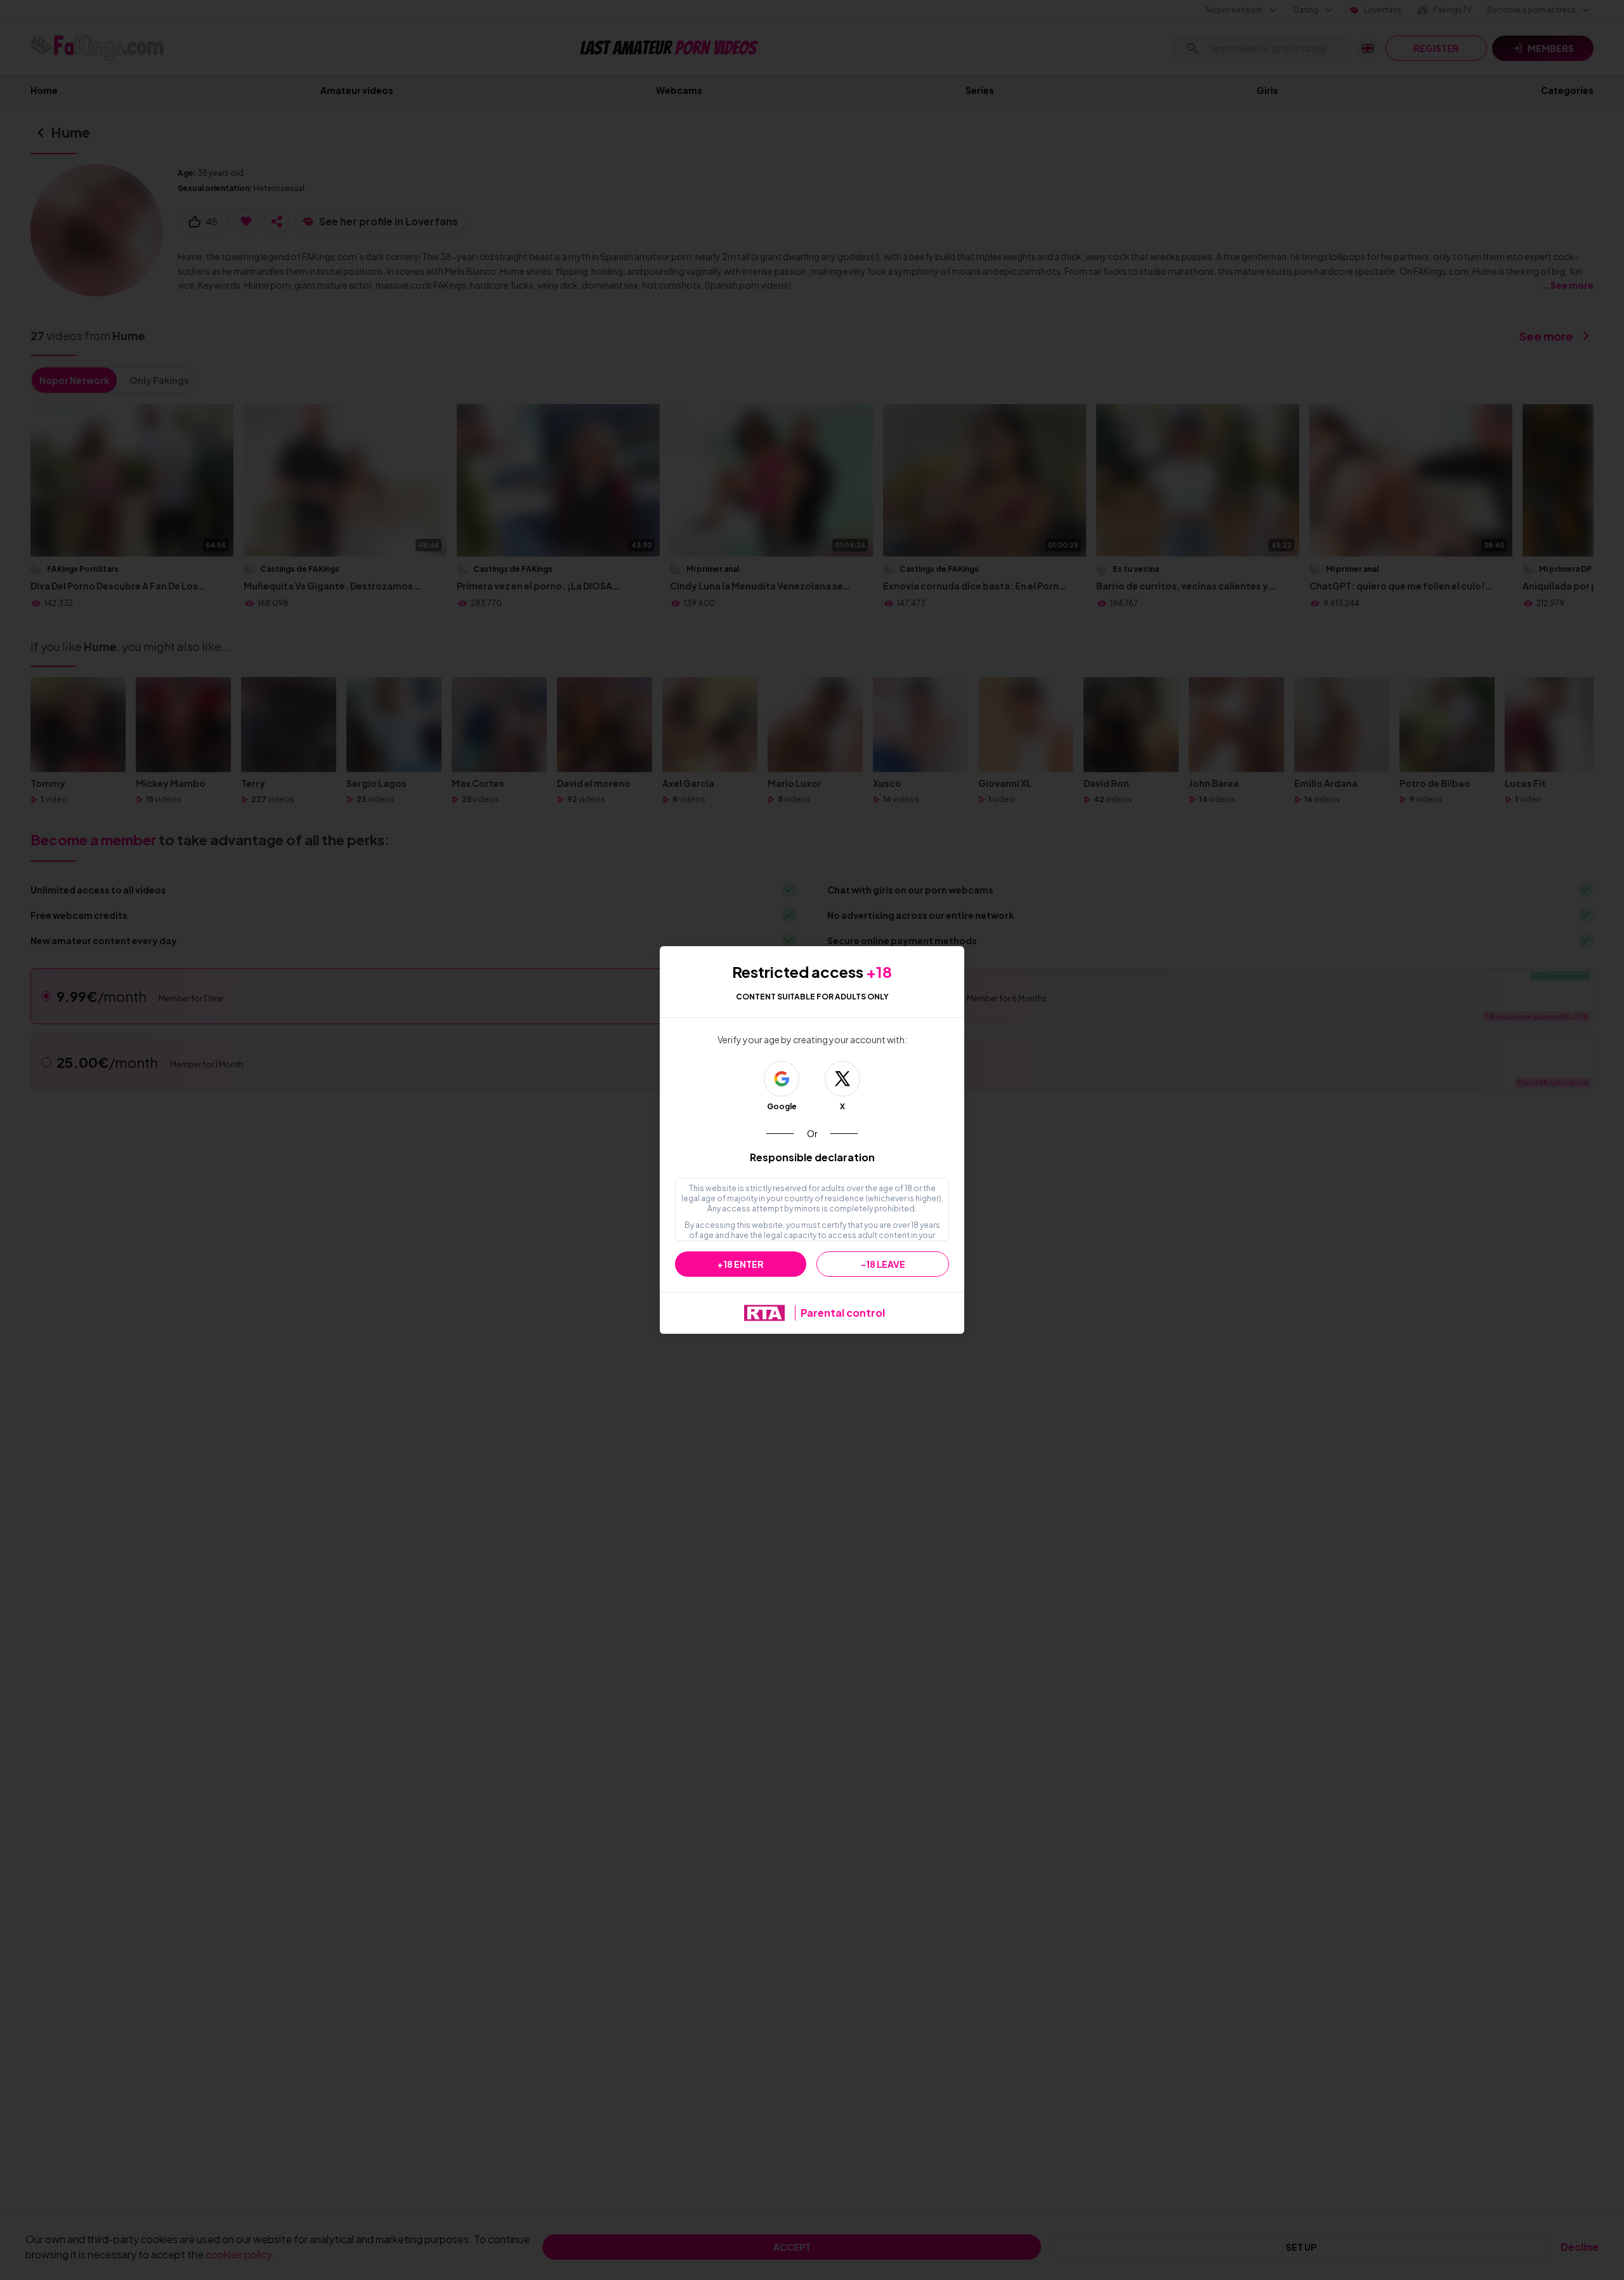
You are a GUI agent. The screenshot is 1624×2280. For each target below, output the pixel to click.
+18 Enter (741, 1264)
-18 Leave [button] (883, 1264)
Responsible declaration (812, 1157)
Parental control (843, 1313)
